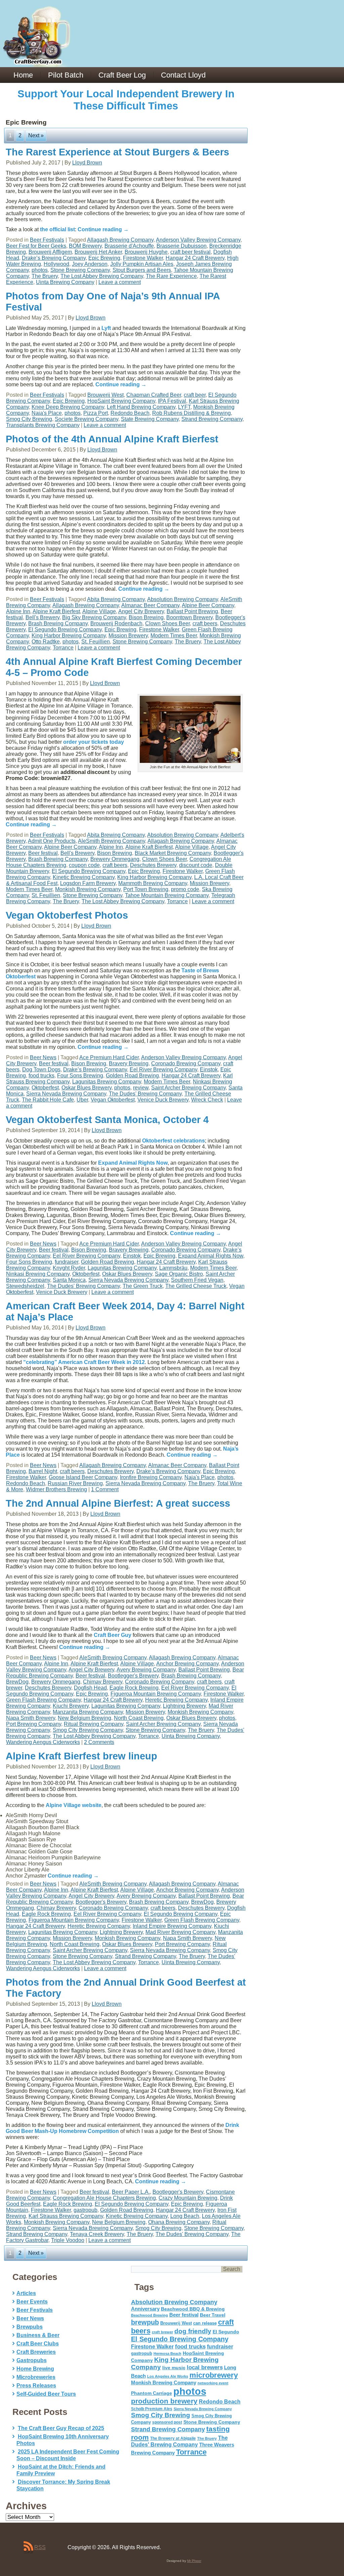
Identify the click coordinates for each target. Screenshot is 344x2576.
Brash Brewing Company (58, 623)
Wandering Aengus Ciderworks (43, 1742)
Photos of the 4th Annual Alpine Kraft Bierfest (112, 439)
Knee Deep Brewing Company (68, 407)
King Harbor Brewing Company (69, 636)
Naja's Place (47, 413)
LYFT (184, 407)
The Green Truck (143, 1286)
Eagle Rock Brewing (134, 1688)
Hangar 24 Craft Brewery (195, 258)
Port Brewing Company (34, 1724)
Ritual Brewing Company (94, 1724)
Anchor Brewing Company (187, 1664)
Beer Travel (213, 2315)
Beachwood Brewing (149, 2315)
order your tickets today (94, 742)
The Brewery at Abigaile (173, 2438)
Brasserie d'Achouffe (129, 246)
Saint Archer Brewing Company (188, 1088)
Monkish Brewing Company (88, 889)
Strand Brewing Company (212, 419)
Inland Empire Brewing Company (172, 1926)
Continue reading (103, 229)
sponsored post (167, 2422)
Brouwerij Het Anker (98, 252)
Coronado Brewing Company (186, 1063)
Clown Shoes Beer (167, 623)
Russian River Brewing (75, 1483)
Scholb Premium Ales (152, 2409)
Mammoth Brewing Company (153, 883)
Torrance (63, 648)
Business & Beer (38, 2335)
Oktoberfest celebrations (174, 1141)
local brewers (205, 2367)
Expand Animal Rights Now (133, 1163)
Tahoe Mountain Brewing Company (167, 895)
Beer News (43, 1057)
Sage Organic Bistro (179, 1274)
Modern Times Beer (174, 636)
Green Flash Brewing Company (44, 1700)
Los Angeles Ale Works (168, 2376)
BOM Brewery (85, 246)
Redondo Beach (130, 413)
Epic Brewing (104, 258)
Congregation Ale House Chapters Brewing (104, 2198)
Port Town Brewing (146, 889)
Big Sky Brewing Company (94, 617)
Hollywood (56, 264)
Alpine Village (99, 611)
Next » (36, 135)
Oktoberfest (45, 1088)
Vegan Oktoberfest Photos (67, 915)
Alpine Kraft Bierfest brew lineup (81, 1756)
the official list (57, 229)
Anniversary (145, 2309)
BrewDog (17, 1682)
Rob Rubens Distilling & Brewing (191, 413)
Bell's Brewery (42, 617)
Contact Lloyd (183, 75)
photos (40, 270)
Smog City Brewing (29, 419)
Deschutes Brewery (153, 865)
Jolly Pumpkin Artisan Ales (142, 264)
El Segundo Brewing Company (65, 629)
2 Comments (99, 1742)
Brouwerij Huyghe (146, 252)
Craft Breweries (36, 2352)
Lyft (106, 328)
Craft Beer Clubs (38, 2344)
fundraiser (67, 1262)
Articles (26, 2293)
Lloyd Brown (87, 163)
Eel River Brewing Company (163, 1070)
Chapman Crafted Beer (154, 395)
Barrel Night (43, 1471)
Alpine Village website (74, 1805)
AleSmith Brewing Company (112, 841)
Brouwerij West (105, 395)
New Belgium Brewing (84, 1718)
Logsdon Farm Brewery (88, 883)
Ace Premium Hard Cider (109, 1057)
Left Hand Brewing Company (141, 407)
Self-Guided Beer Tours (46, 2394)
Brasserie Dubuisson (182, 246)
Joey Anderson (90, 264)
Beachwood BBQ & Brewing (193, 2309)
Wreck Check (207, 1100)
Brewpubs (30, 2327)
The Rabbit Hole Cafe (48, 1100)
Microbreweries (36, 2377)
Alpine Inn (18, 611)
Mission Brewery (128, 636)
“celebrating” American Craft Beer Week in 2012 (84, 1362)
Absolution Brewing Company (183, 599)
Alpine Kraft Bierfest (56, 611)
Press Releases (36, 2386)
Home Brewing (35, 2369)
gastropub (85, 2210)
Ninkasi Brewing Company (38, 1274)
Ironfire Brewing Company (151, 1477)
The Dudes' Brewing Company (145, 1094)
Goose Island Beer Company (83, 1477)
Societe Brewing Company (87, 419)
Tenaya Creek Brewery (97, 2234)
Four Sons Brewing (80, 1076)
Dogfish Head (90, 1688)
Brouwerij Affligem (50, 252)
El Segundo (226, 2332)
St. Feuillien (96, 642)
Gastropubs (32, 2360)
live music (174, 2368)
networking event (213, 2383)
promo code (185, 889)
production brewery (164, 2401)
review (141, 1088)
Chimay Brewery (103, 1682)
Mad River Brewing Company (180, 1932)
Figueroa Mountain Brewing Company (156, 1694)
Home (23, 75)
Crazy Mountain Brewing (188, 2198)
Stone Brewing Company (80, 270)
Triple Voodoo (68, 2240)
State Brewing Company (150, 419)
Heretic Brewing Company (176, 1700)
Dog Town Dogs (41, 1070)
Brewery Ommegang (115, 859)
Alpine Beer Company (208, 605)
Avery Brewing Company (146, 1670)
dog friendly (193, 2331)
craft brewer (162, 2332)
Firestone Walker (143, 258)
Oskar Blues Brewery (87, 1088)
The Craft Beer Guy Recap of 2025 (61, 2428)
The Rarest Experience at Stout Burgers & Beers (117, 152)
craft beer (195, 395)
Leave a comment (120, 282)
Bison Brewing (146, 617)
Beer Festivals (47, 240)
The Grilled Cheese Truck (196, 1286)
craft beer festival (190, 252)
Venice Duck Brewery (163, 1100)
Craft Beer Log (122, 75)
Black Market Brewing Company (173, 853)
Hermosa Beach (167, 2353)
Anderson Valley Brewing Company (198, 240)
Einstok (209, 1070)
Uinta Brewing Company (65, 282)
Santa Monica (69, 1280)
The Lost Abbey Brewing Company (102, 276)
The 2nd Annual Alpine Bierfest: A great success (118, 1503)
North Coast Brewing (139, 1718)
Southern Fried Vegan (197, 1280)
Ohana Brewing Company (179, 2222)
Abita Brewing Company (116, 599)
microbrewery (214, 2375)
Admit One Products (52, 841)
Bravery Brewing (129, 1063)
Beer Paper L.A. (131, 2192)
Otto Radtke (46, 642)
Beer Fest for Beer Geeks (36, 246)
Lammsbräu (173, 1268)
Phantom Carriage (152, 2393)
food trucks (41, 1076)
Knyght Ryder (69, 1268)
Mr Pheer (194, 2561)
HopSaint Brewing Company (121, 401)
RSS (40, 2547)
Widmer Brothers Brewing (56, 1489)
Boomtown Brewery (189, 617)
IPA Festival (172, 401)
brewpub (145, 2322)
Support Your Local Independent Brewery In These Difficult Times (126, 100)
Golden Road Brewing (132, 1076)
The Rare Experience (171, 276)
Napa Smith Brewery (31, 1718)
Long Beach (185, 2216)
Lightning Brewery (184, 1706)
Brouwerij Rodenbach (116, 623)
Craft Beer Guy (113, 1635)
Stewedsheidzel (25, 1286)
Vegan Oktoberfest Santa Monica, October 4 (107, 1120)
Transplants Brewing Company (43, 425)
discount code (196, 865)
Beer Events (32, 2302)
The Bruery (45, 276)
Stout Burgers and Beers (142, 270)
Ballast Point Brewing (192, 611)
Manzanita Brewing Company (88, 1712)
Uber (82, 1100)
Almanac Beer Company (150, 605)
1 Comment (105, 1489)
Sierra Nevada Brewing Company (66, 1094)
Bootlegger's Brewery (133, 1676)
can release (205, 2323)
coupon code (84, 865)
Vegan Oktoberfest (113, 1100)
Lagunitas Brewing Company (107, 1082)
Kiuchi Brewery (71, 1706)
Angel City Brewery (141, 611)
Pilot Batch (66, 75)
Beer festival (43, 853)
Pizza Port (96, 413)
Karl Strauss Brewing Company (66, 2216)
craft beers (205, 623)
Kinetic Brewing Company (84, 877)
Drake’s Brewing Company (54, 258)
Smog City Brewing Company (88, 1730)
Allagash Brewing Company (120, 240)
